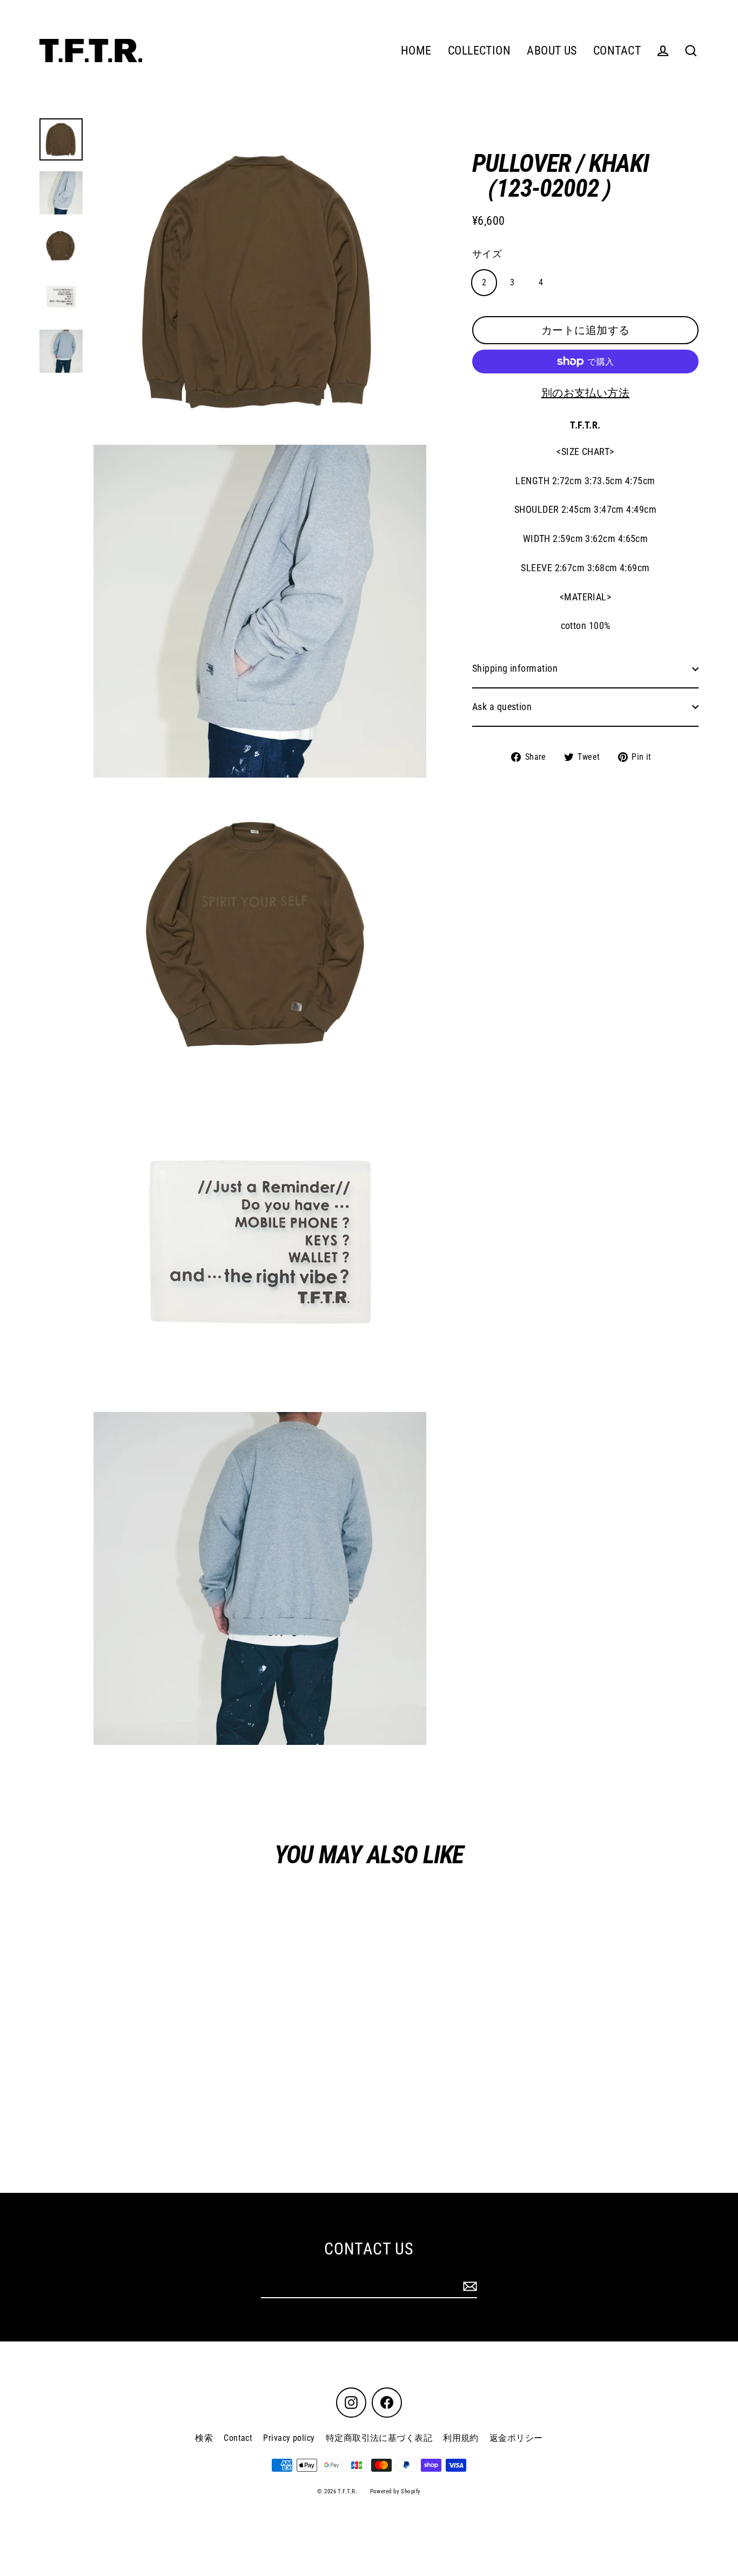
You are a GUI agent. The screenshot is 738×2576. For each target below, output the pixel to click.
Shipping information (515, 668)
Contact (238, 2438)
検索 (204, 2438)
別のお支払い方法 (586, 393)
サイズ (487, 254)
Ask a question (502, 707)
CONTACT (617, 51)
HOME (416, 51)
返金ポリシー (516, 2438)
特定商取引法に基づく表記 (379, 2438)
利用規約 (461, 2438)
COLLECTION (479, 51)
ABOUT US (552, 51)
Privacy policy (289, 2438)
